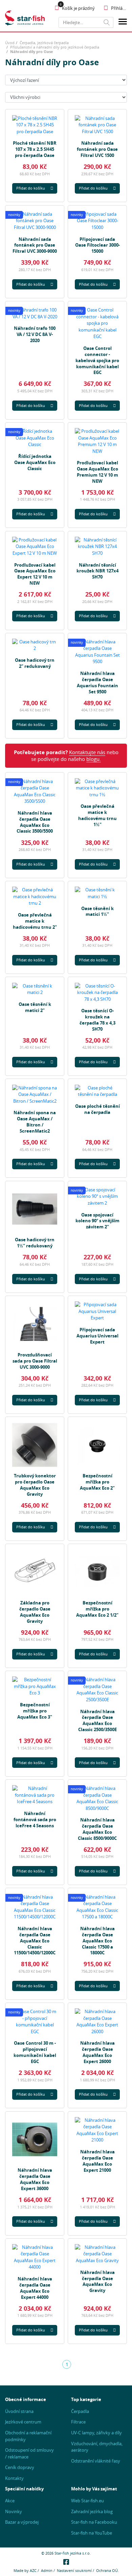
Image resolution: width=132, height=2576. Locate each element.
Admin (47, 2570)
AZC (33, 2570)
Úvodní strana (19, 2411)
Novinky (14, 2511)
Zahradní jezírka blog (92, 2511)
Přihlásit (119, 8)
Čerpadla (80, 2411)
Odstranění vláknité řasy (96, 2461)
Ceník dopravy (20, 2467)
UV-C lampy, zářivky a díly (96, 2433)
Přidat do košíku (31, 188)
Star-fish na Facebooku (94, 2522)
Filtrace (78, 2422)
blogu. (94, 759)
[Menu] (123, 23)
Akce (10, 2501)
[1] (107, 22)
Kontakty (14, 2478)
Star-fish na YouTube (92, 2533)
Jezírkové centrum (23, 2422)
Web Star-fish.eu (87, 2501)
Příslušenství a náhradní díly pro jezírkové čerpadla (55, 47)
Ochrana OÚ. (107, 2570)
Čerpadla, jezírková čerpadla (44, 43)
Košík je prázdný (78, 8)
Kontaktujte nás (87, 752)
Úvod (10, 43)
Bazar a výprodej (22, 2522)
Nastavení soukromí (74, 2570)
